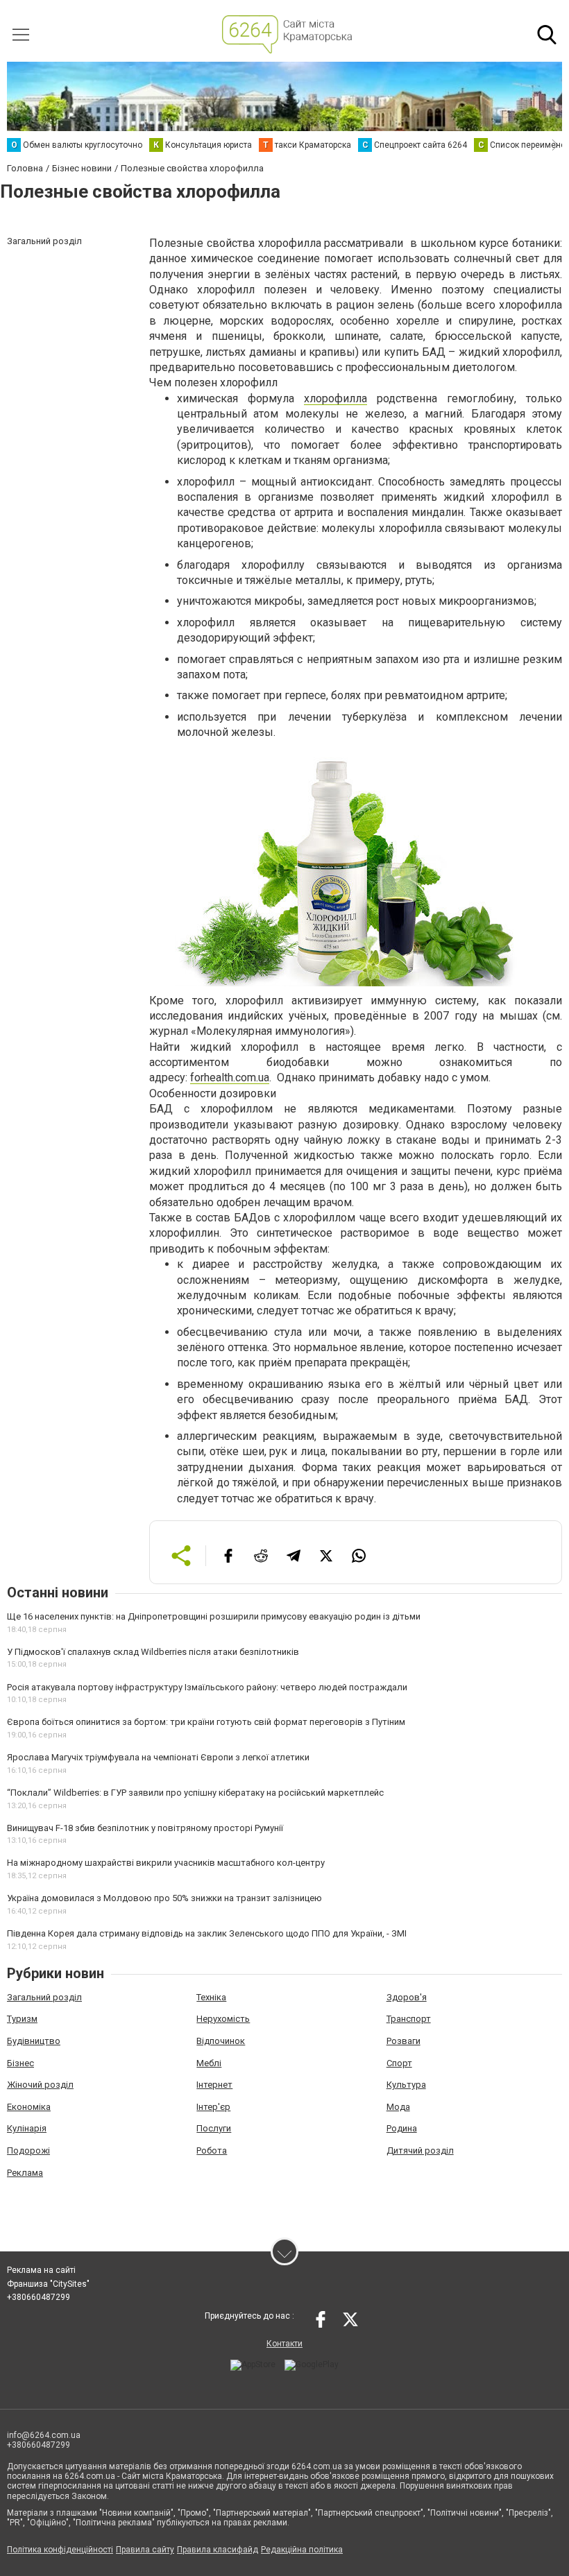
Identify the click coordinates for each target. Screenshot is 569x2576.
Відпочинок (221, 2041)
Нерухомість (223, 2019)
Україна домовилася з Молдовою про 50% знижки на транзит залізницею (164, 1898)
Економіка (29, 2107)
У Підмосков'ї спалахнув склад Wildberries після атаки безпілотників (153, 1652)
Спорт (399, 2063)
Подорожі (28, 2150)
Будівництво (34, 2041)
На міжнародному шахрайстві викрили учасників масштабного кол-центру (166, 1863)
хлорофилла (336, 398)
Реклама (25, 2173)
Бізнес (20, 2063)
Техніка (211, 1997)
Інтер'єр (213, 2107)
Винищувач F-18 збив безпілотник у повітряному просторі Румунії (145, 1828)
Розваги (404, 2041)
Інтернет (214, 2085)
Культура (406, 2085)
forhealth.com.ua (230, 1077)
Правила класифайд (218, 2550)
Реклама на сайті (41, 2270)
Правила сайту (145, 2550)
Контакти (284, 2344)
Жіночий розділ (40, 2085)
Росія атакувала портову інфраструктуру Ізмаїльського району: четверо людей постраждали (207, 1687)
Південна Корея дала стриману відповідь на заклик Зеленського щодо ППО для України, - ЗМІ (207, 1933)
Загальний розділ (44, 1997)
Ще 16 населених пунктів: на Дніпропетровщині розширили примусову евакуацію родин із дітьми (214, 1616)
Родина (402, 2128)
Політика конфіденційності (60, 2550)
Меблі (209, 2063)
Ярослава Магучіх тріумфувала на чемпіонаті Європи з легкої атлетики (158, 1757)
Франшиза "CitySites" (48, 2284)
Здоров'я (407, 1997)
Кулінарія (27, 2128)
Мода (398, 2107)
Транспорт (409, 2019)
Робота (212, 2150)
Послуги (214, 2128)
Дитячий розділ (420, 2150)
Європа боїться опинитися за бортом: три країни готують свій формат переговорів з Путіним (206, 1722)
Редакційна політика (302, 2550)
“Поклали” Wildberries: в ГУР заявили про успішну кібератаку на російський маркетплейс (195, 1793)
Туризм (22, 2019)
